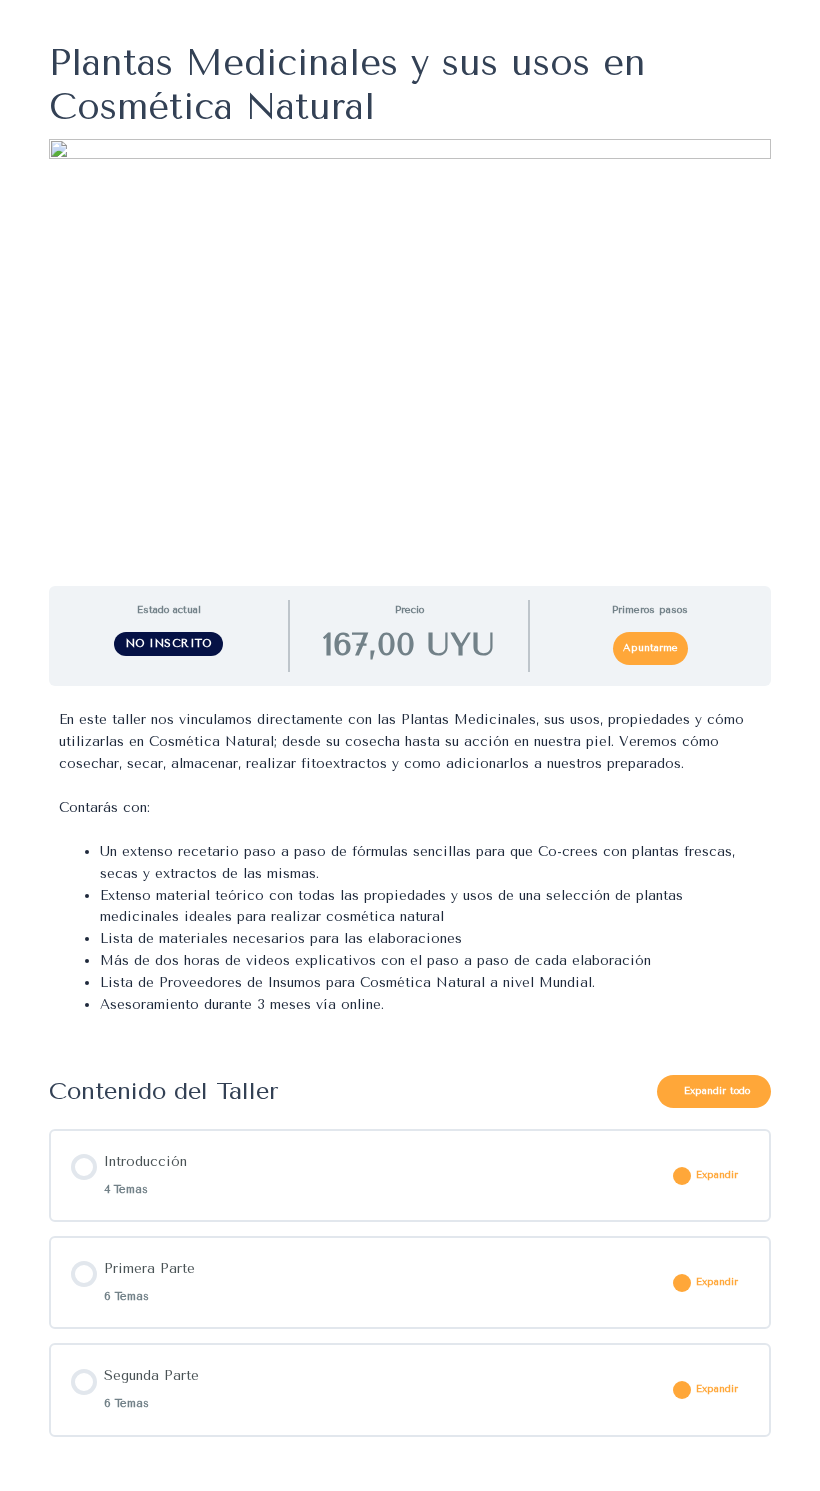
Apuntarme (650, 648)
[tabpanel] (409, 873)
